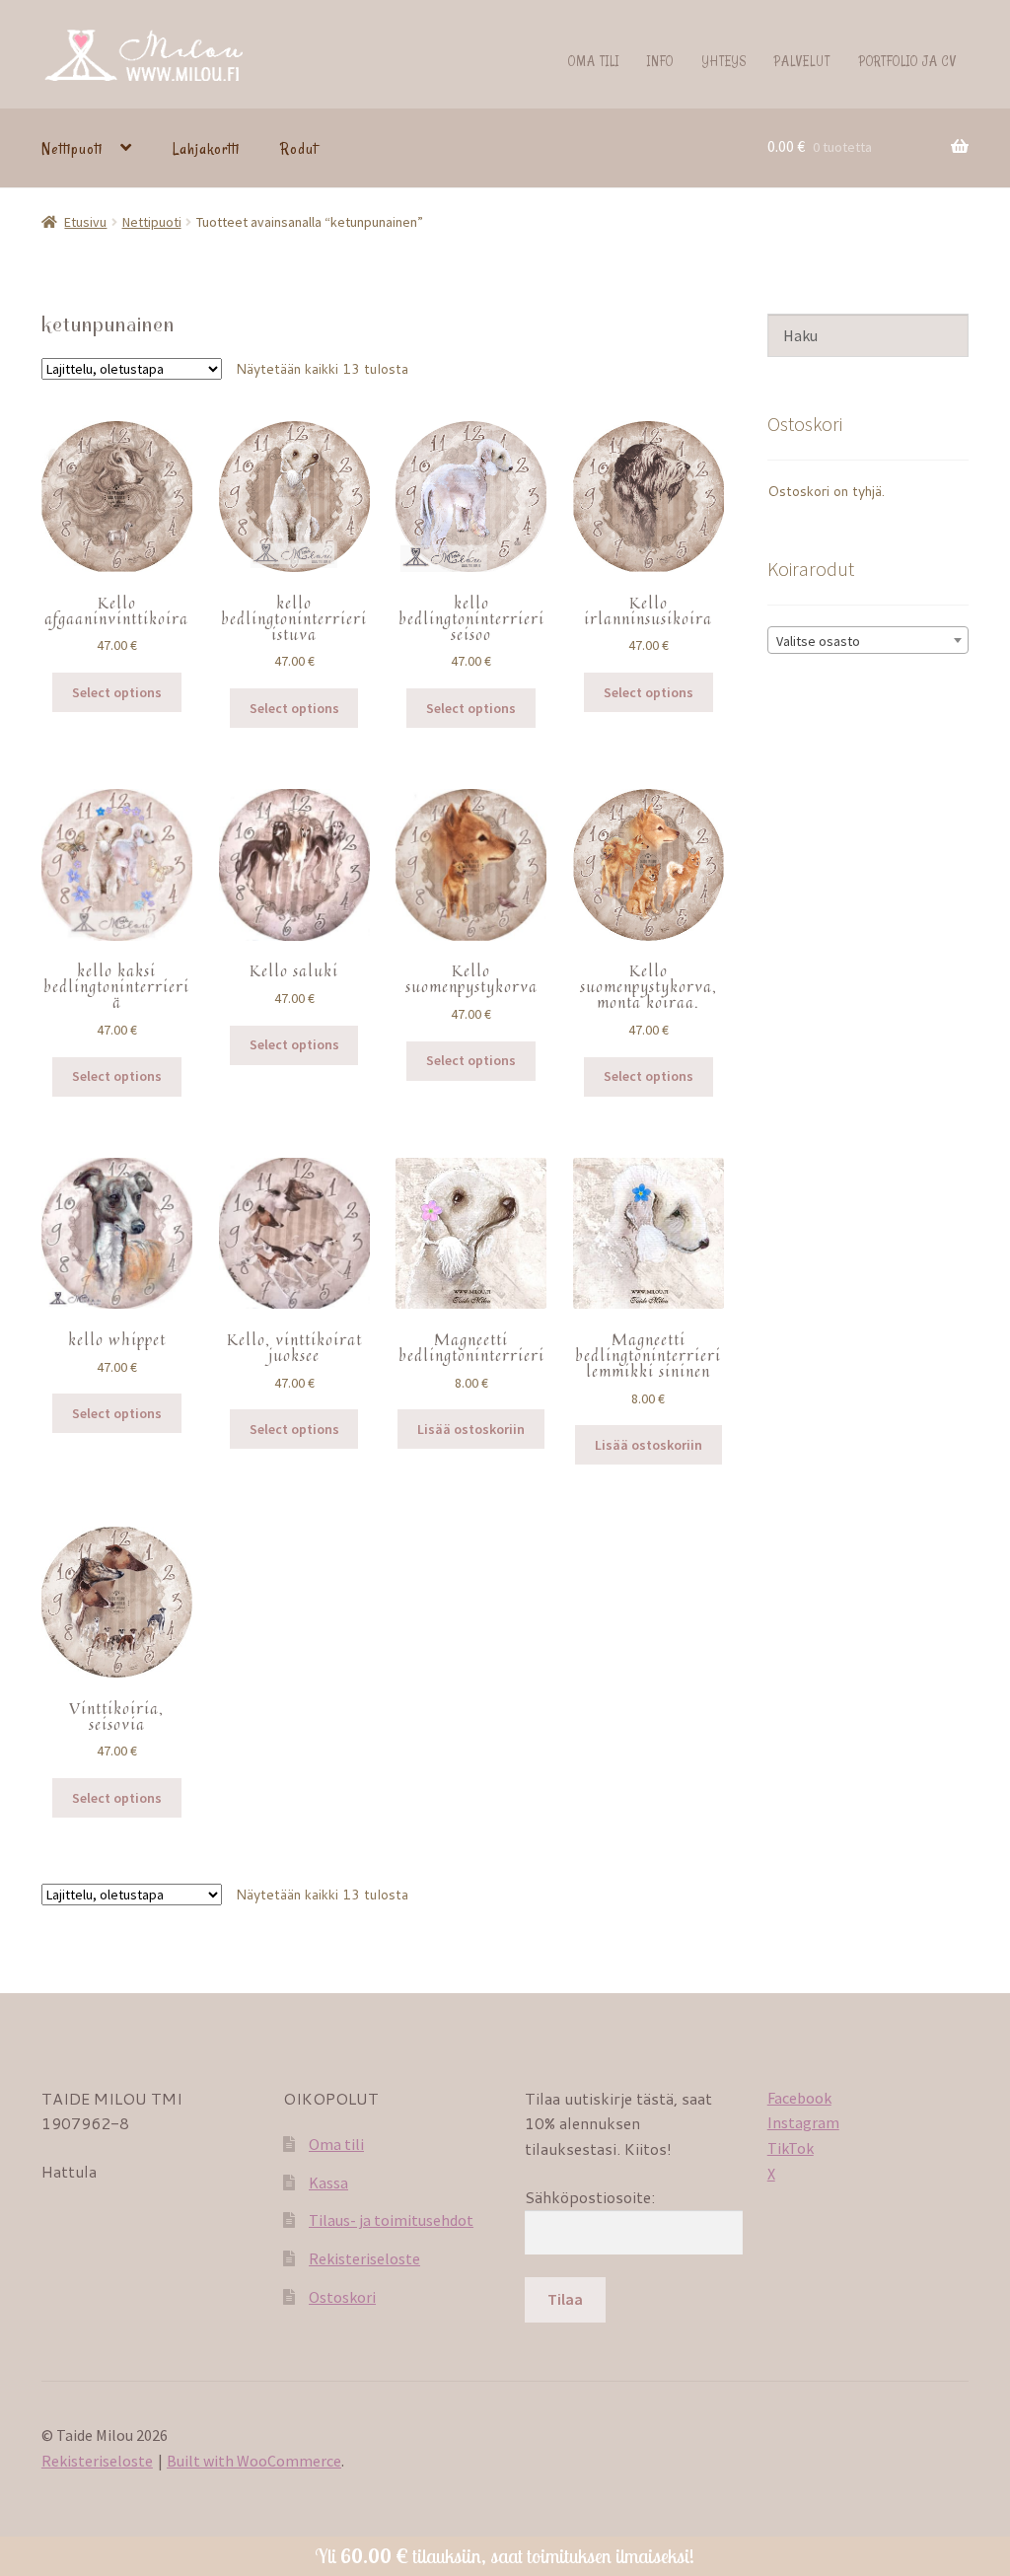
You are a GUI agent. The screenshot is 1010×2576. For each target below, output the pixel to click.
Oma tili (594, 61)
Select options (117, 692)
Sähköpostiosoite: (590, 2197)
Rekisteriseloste (364, 2258)
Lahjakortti (206, 149)
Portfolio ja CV (908, 61)
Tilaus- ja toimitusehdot (391, 2220)
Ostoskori (342, 2297)
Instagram (803, 2122)
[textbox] (868, 641)
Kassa (328, 2182)
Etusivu (85, 222)
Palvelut (802, 61)
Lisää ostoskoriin (471, 1429)
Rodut (299, 149)
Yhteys (724, 61)
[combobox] (868, 640)
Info (660, 61)
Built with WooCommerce (254, 2461)
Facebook (799, 2098)
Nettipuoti (72, 149)
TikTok (791, 2148)
